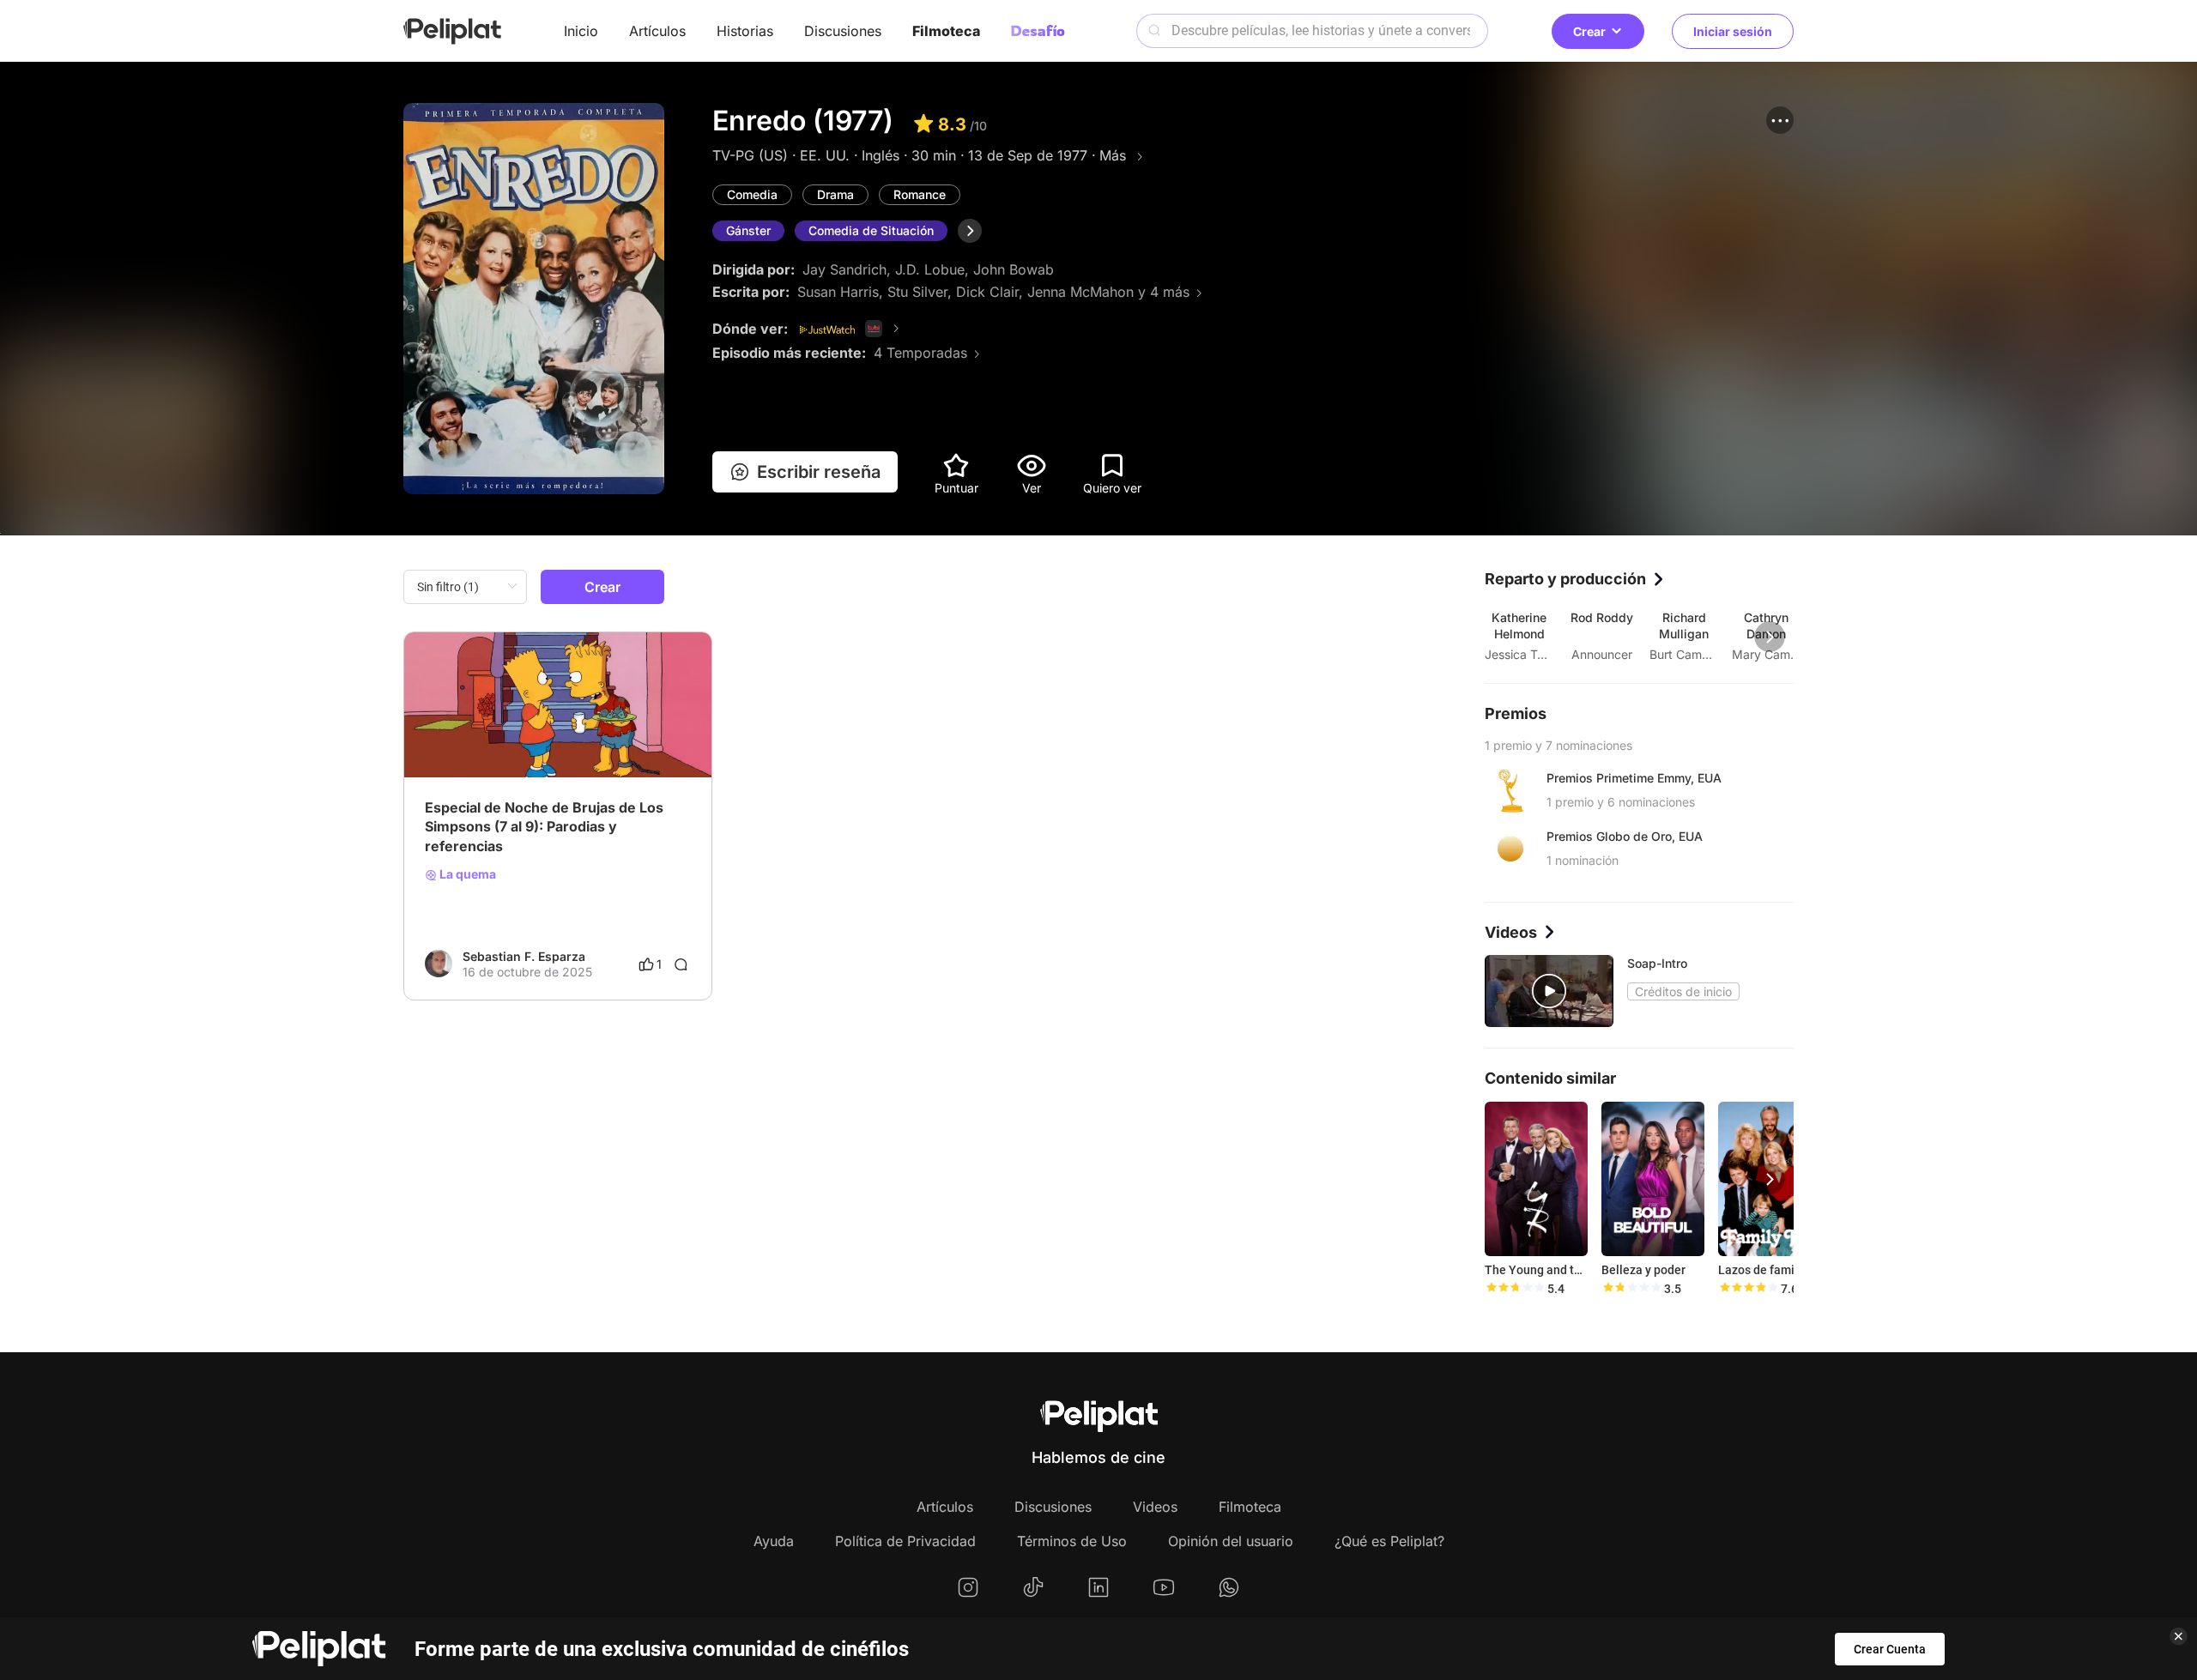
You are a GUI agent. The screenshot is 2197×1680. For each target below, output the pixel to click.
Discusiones (843, 31)
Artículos (657, 31)
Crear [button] (1589, 31)
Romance (920, 194)
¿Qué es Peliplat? (1389, 1541)
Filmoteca (946, 31)
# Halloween (536, 734)
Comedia (752, 194)
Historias (745, 31)
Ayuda (774, 1541)
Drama (835, 194)
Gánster (748, 230)
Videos (1155, 1507)
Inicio (581, 31)
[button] (1780, 120)
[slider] (1515, 1289)
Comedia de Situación (871, 230)
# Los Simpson (618, 734)
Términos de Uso (1072, 1541)
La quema (466, 874)
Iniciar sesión (1733, 31)
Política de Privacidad (905, 1541)
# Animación (460, 734)
